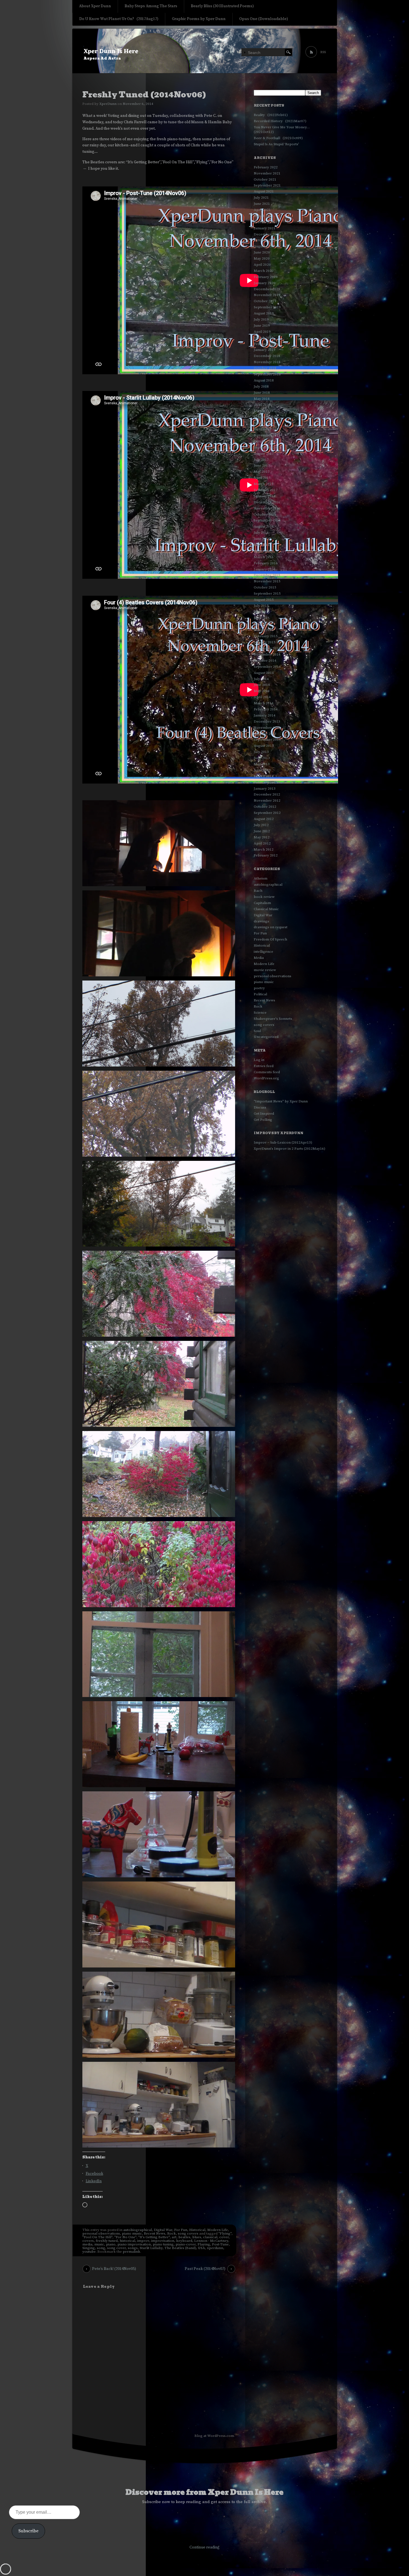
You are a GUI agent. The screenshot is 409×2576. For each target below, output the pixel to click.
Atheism (261, 878)
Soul (257, 1031)
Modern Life (218, 2230)
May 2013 (262, 764)
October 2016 (265, 514)
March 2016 (264, 557)
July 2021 (261, 198)
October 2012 (265, 807)
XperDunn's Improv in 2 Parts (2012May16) (289, 1149)
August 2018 (264, 380)
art (174, 2237)
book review (264, 897)
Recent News (155, 2233)
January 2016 (265, 569)
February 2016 (266, 563)
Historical (197, 2230)
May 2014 (262, 691)
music (99, 2244)
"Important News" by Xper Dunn (281, 1101)
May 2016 (262, 545)
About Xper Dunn (95, 6)
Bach (258, 891)
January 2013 (265, 789)
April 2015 (262, 624)
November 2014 (267, 654)
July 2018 (261, 386)
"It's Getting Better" (154, 2237)
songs (133, 2248)
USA (201, 2248)
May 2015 (262, 618)
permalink (131, 2252)
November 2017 (267, 435)
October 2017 (265, 441)
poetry (259, 988)
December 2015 (267, 575)
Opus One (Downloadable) (264, 19)
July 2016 (261, 533)
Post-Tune (220, 2244)
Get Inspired (264, 1114)
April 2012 (262, 843)
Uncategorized (266, 1037)
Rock (172, 2233)
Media (259, 958)
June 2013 (262, 758)
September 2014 (267, 667)
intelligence (263, 952)
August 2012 (264, 819)
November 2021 (267, 173)
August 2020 (264, 246)
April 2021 (262, 210)
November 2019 (267, 295)
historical (127, 2241)
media (87, 2244)
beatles (184, 2237)
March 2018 (264, 411)
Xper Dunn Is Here (111, 52)
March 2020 (264, 271)
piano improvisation (134, 2244)
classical (210, 2237)
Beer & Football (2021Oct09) (278, 138)
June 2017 (262, 466)
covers (88, 2241)
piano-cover (186, 2244)
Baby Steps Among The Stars (151, 6)
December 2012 (267, 794)
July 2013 (261, 752)
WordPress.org (266, 1078)
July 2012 (261, 825)
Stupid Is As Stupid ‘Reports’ (276, 144)
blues (197, 2237)
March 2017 (264, 484)
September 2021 (267, 185)
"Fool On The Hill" (97, 2237)
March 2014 (264, 703)
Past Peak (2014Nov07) (205, 2269)
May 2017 (262, 472)
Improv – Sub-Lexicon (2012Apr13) (283, 1142)
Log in (259, 1060)
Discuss (260, 1107)
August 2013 (264, 746)
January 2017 (265, 496)
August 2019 (264, 313)
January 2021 (265, 228)
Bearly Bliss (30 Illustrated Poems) (222, 6)
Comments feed (267, 1072)
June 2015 (262, 612)
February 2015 (266, 636)
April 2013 (262, 770)
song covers (188, 2233)
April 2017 (262, 478)
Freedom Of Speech (270, 939)
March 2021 (264, 216)
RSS (323, 52)
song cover (116, 2248)
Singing (89, 2248)
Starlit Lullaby (151, 2248)
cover (224, 2237)
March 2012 (264, 849)
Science (260, 1013)
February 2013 (266, 782)
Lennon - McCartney (211, 2241)
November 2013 (267, 728)
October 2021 (265, 179)
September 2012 (267, 813)
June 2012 (262, 831)
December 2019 (267, 289)
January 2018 (265, 423)
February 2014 (266, 709)
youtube (89, 2252)
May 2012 (262, 837)
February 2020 (266, 277)
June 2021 (262, 204)
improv (143, 2241)
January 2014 (265, 715)
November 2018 (267, 362)
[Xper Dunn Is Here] (205, 51)
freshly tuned (107, 2241)
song (101, 2248)
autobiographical (138, 2230)
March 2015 (264, 630)
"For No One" (125, 2237)
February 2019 (266, 344)
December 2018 (267, 356)
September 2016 (267, 520)
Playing (204, 2244)
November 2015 (267, 581)
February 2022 (266, 167)
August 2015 (264, 600)
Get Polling (263, 1120)
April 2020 (262, 265)
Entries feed (264, 1066)
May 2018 (262, 399)
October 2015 (265, 587)
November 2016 (267, 508)
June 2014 (262, 685)
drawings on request (271, 927)
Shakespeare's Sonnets (273, 1019)
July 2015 (261, 606)
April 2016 (262, 551)
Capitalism (262, 903)
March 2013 (264, 776)
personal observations (101, 2233)
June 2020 (262, 252)
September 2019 (267, 307)
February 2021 (266, 222)
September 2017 (267, 447)
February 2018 (266, 417)
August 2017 (264, 454)
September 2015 (267, 593)
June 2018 (262, 393)
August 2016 (264, 526)
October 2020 (265, 240)
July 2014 (261, 679)
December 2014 (267, 648)
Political (260, 994)
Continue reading (204, 2547)
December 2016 (267, 502)
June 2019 (262, 326)
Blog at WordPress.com (214, 2436)
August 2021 (264, 191)
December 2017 (267, 429)
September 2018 (267, 374)
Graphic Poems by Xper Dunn (199, 19)
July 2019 (261, 319)
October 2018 (265, 368)
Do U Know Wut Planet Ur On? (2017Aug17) (119, 19)
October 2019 (265, 301)
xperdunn (215, 2248)
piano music (132, 2233)
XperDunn (108, 104)
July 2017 (261, 460)
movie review (265, 970)
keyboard (184, 2241)
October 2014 (265, 661)
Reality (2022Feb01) (271, 115)
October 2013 (265, 734)
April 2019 (262, 332)
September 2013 (267, 740)
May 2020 (262, 258)
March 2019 (264, 338)
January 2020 (265, 283)
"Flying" (225, 2233)
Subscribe (28, 2531)
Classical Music (266, 909)
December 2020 (267, 234)
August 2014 (264, 673)
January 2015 (265, 642)
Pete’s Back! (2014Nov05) (114, 2269)
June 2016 (262, 539)
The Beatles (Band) (180, 2248)
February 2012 (266, 855)
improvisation (163, 2241)
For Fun (181, 2230)
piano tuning (163, 2244)
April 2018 (262, 405)
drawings (261, 921)
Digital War (163, 2230)
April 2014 (262, 697)
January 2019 (265, 350)
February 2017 (266, 490)
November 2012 (267, 801)
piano (111, 2244)
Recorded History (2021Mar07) (280, 121)
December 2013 (267, 721)
